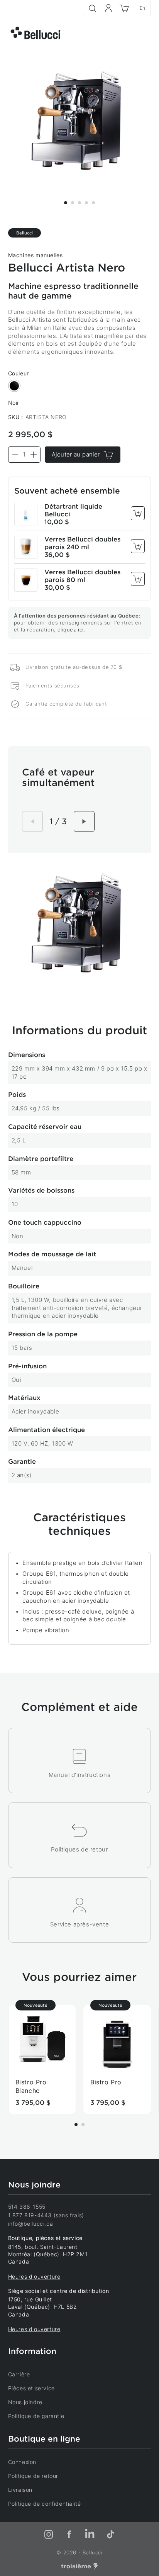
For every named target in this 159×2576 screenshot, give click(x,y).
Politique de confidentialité (45, 2504)
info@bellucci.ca (31, 2224)
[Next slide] (84, 821)
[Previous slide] (32, 821)
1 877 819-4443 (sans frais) (46, 2215)
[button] (66, 203)
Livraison (20, 2490)
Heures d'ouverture (34, 2276)
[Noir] (14, 386)
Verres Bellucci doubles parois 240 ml (82, 543)
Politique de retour (33, 2476)
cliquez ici (71, 630)
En (143, 8)
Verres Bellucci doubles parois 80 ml (82, 576)
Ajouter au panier (76, 454)
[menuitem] (146, 33)
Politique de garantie (36, 2416)
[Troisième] (79, 2567)
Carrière (19, 2374)
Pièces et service (31, 2388)
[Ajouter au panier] (138, 513)
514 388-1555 (27, 2207)
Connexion (22, 2462)
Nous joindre (25, 2402)
